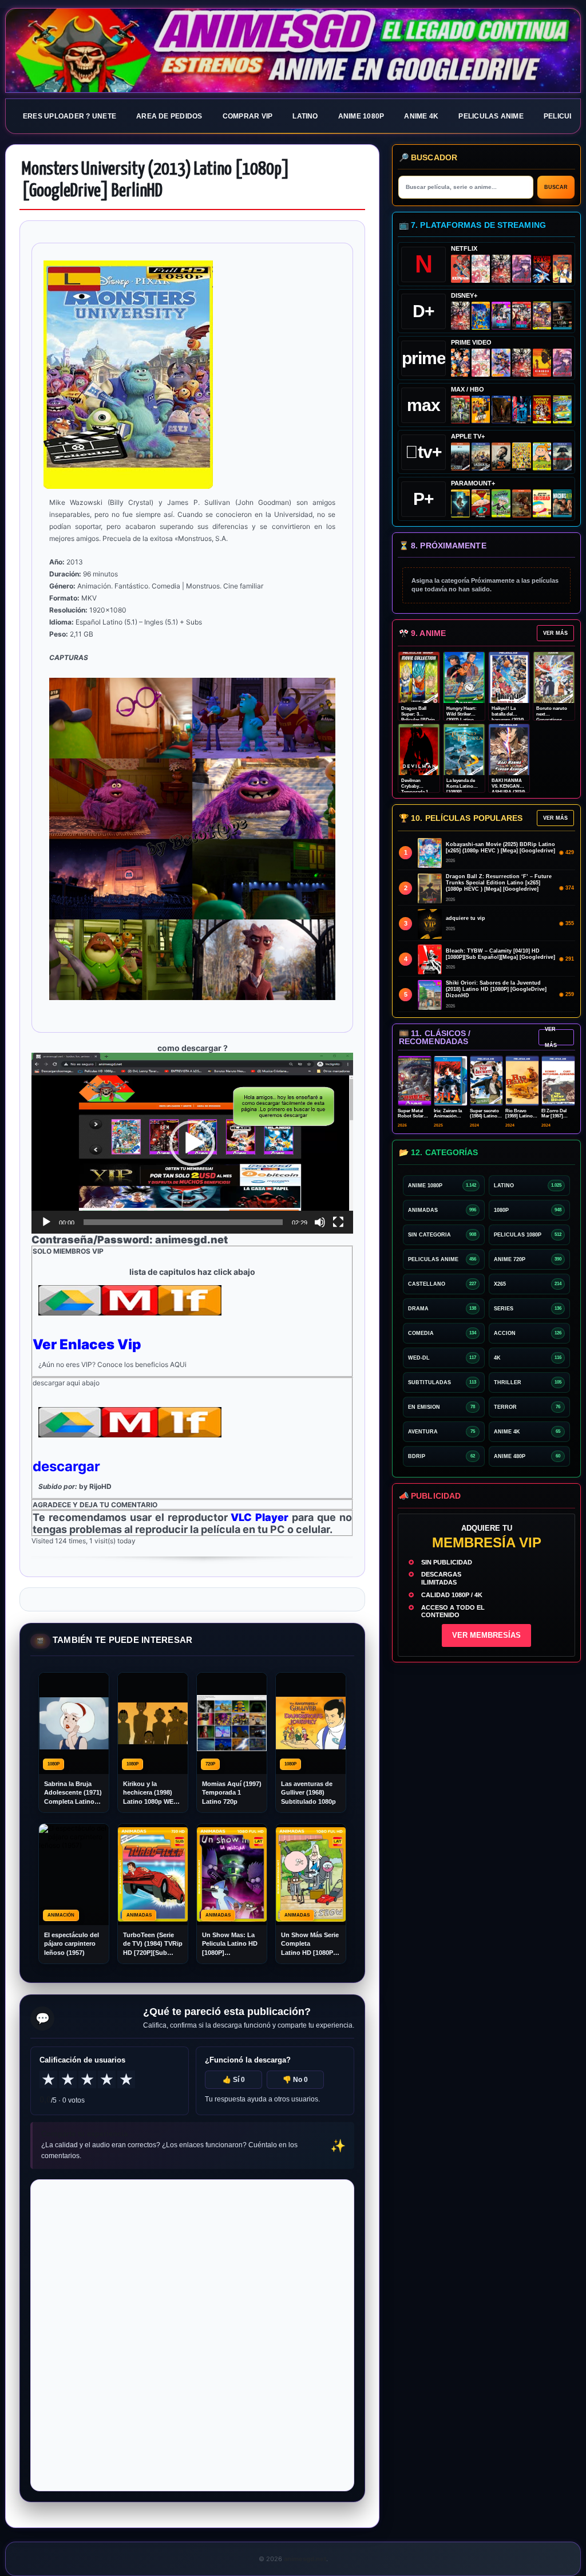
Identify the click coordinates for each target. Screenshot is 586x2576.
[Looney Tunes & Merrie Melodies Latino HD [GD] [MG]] (542, 410)
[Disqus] (192, 2334)
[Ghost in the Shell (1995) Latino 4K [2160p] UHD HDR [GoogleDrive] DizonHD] (522, 410)
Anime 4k (421, 116)
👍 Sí (234, 2080)
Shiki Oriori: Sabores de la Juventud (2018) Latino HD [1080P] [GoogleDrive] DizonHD (496, 989)
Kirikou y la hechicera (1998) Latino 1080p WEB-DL (152, 1793)
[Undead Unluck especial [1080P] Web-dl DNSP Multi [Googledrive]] (501, 316)
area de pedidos (169, 116)
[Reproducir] (46, 1222)
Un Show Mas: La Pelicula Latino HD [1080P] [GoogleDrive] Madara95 (230, 1944)
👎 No (295, 2080)
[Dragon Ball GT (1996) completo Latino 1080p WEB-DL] (460, 363)
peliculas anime (491, 116)
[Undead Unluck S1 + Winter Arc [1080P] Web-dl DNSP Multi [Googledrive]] (522, 316)
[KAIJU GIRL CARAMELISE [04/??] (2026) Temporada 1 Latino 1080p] (522, 269)
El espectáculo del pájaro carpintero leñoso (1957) (72, 1944)
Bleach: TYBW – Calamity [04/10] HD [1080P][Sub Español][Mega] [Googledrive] (500, 954)
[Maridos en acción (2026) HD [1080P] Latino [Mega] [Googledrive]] (481, 410)
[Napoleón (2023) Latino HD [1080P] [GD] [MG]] (562, 457)
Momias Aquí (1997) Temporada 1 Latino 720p (232, 1793)
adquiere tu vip (466, 918)
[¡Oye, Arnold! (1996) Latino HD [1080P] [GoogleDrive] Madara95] (481, 503)
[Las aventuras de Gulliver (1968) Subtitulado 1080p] (562, 269)
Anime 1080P (361, 116)
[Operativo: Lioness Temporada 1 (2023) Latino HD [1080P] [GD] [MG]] (522, 503)
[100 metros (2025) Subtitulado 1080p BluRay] (460, 269)
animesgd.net (293, 51)
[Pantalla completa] (338, 1222)
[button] (192, 1143)
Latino (305, 116)
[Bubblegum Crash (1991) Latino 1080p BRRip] (542, 269)
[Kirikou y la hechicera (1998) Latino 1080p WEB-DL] (542, 363)
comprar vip (248, 116)
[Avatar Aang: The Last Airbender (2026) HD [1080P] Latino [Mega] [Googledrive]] (460, 503)
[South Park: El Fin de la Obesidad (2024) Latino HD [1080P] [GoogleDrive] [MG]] (542, 503)
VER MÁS (555, 633)
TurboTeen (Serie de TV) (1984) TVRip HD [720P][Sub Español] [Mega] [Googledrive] (153, 1944)
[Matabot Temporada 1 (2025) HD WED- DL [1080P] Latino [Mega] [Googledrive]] (501, 457)
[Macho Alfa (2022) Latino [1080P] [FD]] (562, 503)
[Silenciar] (320, 1222)
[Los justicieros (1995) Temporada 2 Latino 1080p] (501, 363)
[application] (192, 1143)
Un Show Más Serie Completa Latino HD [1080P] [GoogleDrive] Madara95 (310, 1944)
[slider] (183, 1222)
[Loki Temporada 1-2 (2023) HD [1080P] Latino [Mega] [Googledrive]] (562, 316)
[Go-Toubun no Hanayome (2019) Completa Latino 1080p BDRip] (481, 269)
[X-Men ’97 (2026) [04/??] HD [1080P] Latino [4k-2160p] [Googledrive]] (481, 316)
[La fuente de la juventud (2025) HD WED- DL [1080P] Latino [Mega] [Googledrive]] (481, 457)
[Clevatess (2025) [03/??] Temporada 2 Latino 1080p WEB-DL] (501, 269)
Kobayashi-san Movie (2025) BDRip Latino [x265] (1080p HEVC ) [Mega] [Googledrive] (500, 848)
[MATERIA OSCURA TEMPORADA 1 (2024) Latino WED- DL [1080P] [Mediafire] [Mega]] (460, 457)
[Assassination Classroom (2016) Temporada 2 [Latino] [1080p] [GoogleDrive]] (460, 410)
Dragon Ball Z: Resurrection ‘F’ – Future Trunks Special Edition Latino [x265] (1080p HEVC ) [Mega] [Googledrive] (499, 883)
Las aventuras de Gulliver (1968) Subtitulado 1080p (308, 1793)
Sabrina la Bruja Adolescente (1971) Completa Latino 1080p (73, 1793)
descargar (66, 1466)
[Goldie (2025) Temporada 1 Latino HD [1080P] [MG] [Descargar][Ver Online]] (542, 457)
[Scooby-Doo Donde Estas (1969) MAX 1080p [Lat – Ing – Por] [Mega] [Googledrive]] (562, 410)
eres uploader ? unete (70, 116)
